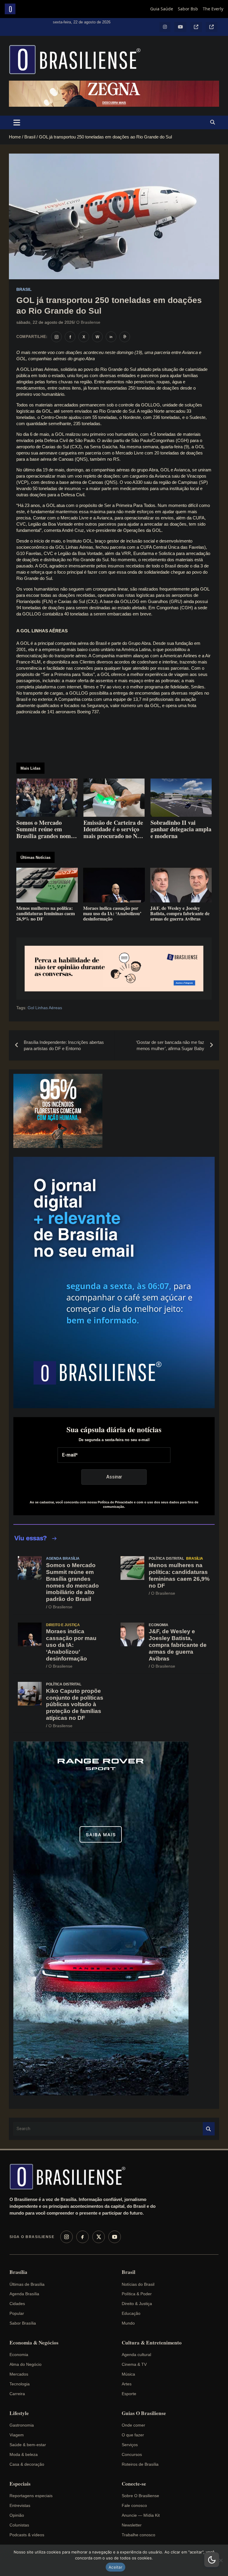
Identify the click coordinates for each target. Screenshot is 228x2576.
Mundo (128, 2323)
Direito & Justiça (137, 2304)
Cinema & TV (134, 2364)
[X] (99, 2237)
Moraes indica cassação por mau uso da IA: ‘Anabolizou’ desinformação (71, 1645)
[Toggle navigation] (17, 122)
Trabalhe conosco (138, 2535)
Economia (159, 1625)
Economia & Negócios (34, 2343)
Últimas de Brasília (27, 2284)
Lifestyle (19, 2413)
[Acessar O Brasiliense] (114, 969)
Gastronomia (22, 2425)
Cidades (17, 2304)
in (111, 337)
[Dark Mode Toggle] (212, 2560)
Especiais (20, 2484)
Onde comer (133, 2425)
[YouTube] (115, 2237)
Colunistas (19, 2525)
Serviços (130, 2445)
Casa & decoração (27, 2464)
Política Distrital (166, 1559)
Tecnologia (20, 2384)
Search (209, 2129)
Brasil (24, 289)
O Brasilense (88, 322)
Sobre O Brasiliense (140, 2496)
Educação (131, 2313)
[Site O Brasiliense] (125, 337)
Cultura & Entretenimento (152, 2343)
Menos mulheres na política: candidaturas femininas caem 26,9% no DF (179, 1575)
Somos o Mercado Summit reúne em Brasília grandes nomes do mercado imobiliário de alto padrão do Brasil (72, 1582)
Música (128, 2374)
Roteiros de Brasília (140, 2464)
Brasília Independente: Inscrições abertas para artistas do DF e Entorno (64, 1045)
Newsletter (132, 2525)
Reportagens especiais (31, 2496)
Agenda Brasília (63, 1559)
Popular (17, 2313)
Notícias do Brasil (138, 2284)
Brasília (195, 1559)
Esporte (129, 2394)
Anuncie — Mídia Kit (141, 2515)
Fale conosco (134, 2505)
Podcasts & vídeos (27, 2535)
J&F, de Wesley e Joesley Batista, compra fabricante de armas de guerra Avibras (178, 1645)
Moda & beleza (24, 2454)
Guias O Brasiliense (144, 2413)
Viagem (17, 2435)
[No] (221, 2560)
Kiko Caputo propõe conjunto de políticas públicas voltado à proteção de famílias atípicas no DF (75, 1704)
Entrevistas (20, 2505)
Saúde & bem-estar (28, 2445)
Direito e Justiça (63, 1625)
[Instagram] (66, 2237)
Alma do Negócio (26, 2364)
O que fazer (133, 2435)
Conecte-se (134, 2484)
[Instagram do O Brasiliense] (56, 337)
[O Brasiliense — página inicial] (70, 2177)
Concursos (132, 2454)
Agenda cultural (136, 2355)
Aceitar (115, 2567)
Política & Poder (137, 2294)
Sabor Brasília (23, 2323)
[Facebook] (83, 2237)
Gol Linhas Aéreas (45, 1008)
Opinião (17, 2515)
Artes (127, 2384)
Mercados (19, 2374)
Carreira (17, 2394)
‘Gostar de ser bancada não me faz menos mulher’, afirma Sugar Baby (170, 1045)
